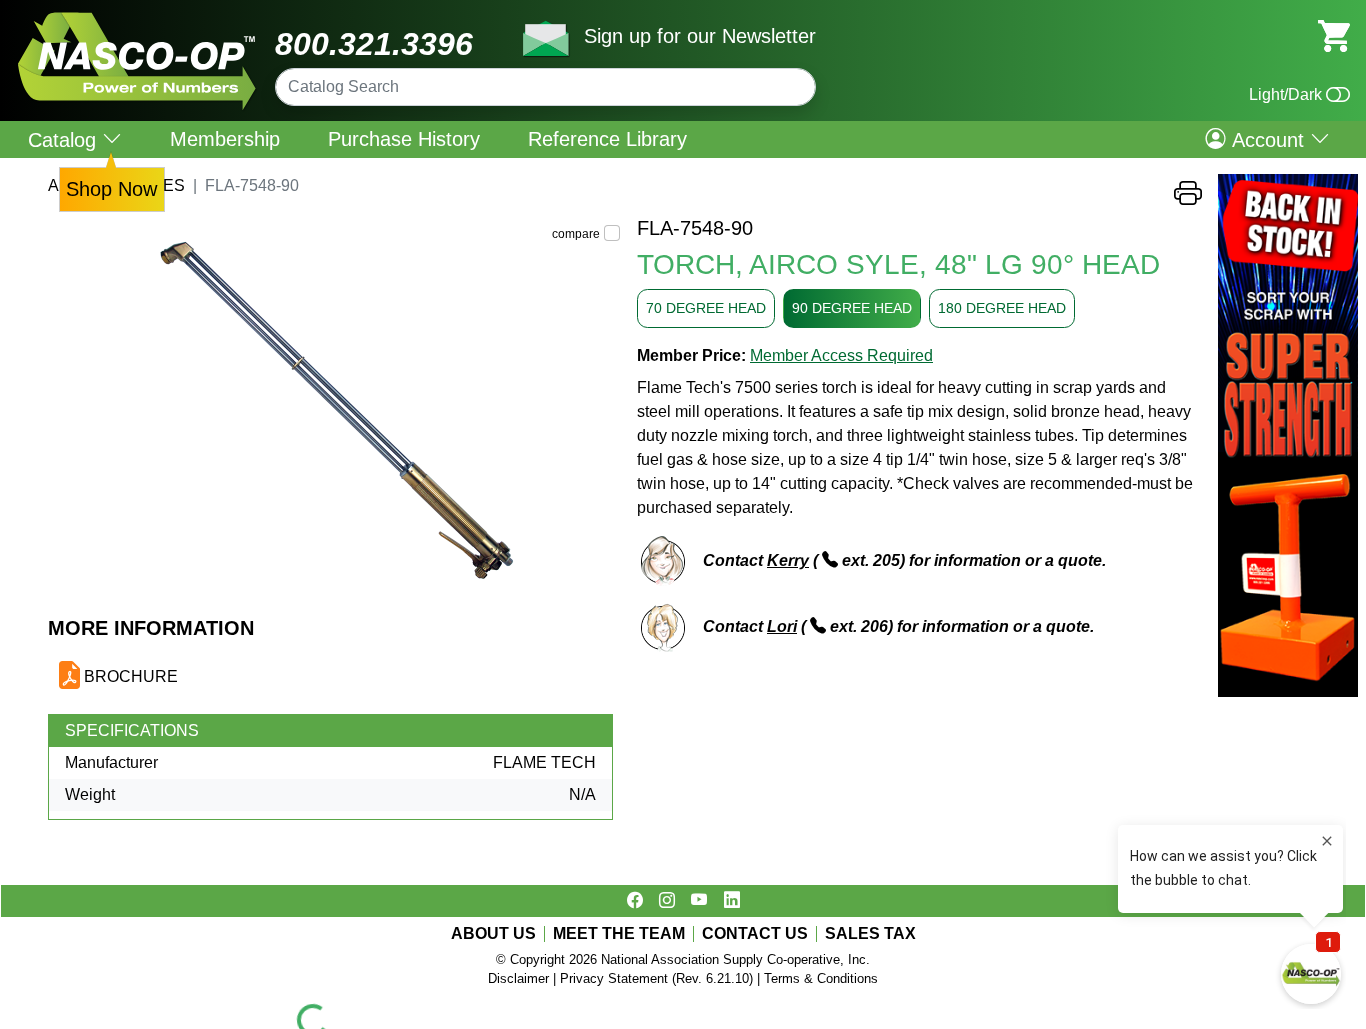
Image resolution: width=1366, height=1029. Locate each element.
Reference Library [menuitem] (607, 139)
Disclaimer (518, 978)
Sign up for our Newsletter (700, 36)
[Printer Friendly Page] (1188, 198)
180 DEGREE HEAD (1002, 308)
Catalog (65, 139)
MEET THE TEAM (619, 934)
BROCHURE (131, 676)
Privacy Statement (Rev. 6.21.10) (656, 978)
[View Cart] (1334, 34)
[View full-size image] (334, 416)
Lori (782, 626)
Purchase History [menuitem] (404, 139)
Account (1268, 139)
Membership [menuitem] (225, 139)
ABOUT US (493, 934)
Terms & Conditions (821, 978)
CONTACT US (755, 934)
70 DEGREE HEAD (706, 308)
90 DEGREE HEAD (852, 308)
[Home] (137, 19)
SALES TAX (870, 934)
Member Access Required (841, 355)
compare (576, 234)
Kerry (788, 560)
